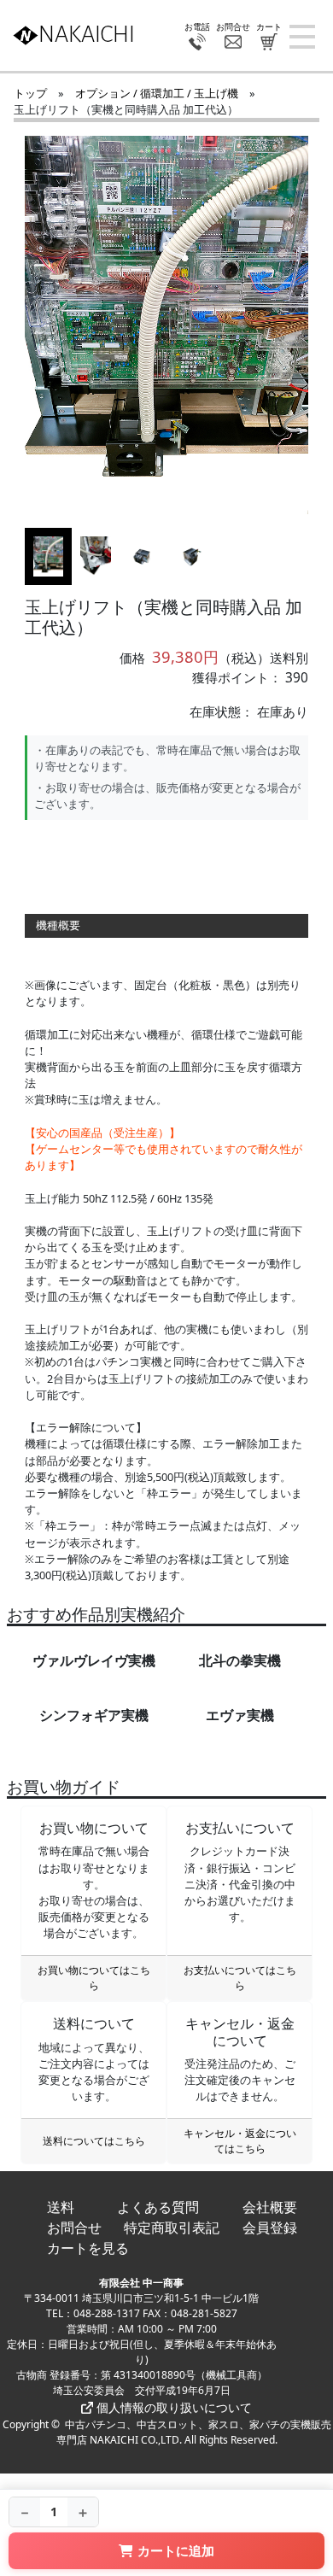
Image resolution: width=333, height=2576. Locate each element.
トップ (30, 93)
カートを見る (88, 2248)
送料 (61, 2207)
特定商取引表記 (172, 2228)
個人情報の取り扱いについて (172, 2407)
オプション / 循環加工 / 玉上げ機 (157, 93)
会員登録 (270, 2228)
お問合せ (74, 2228)
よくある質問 (158, 2207)
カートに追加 (176, 2550)
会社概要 (270, 2207)
